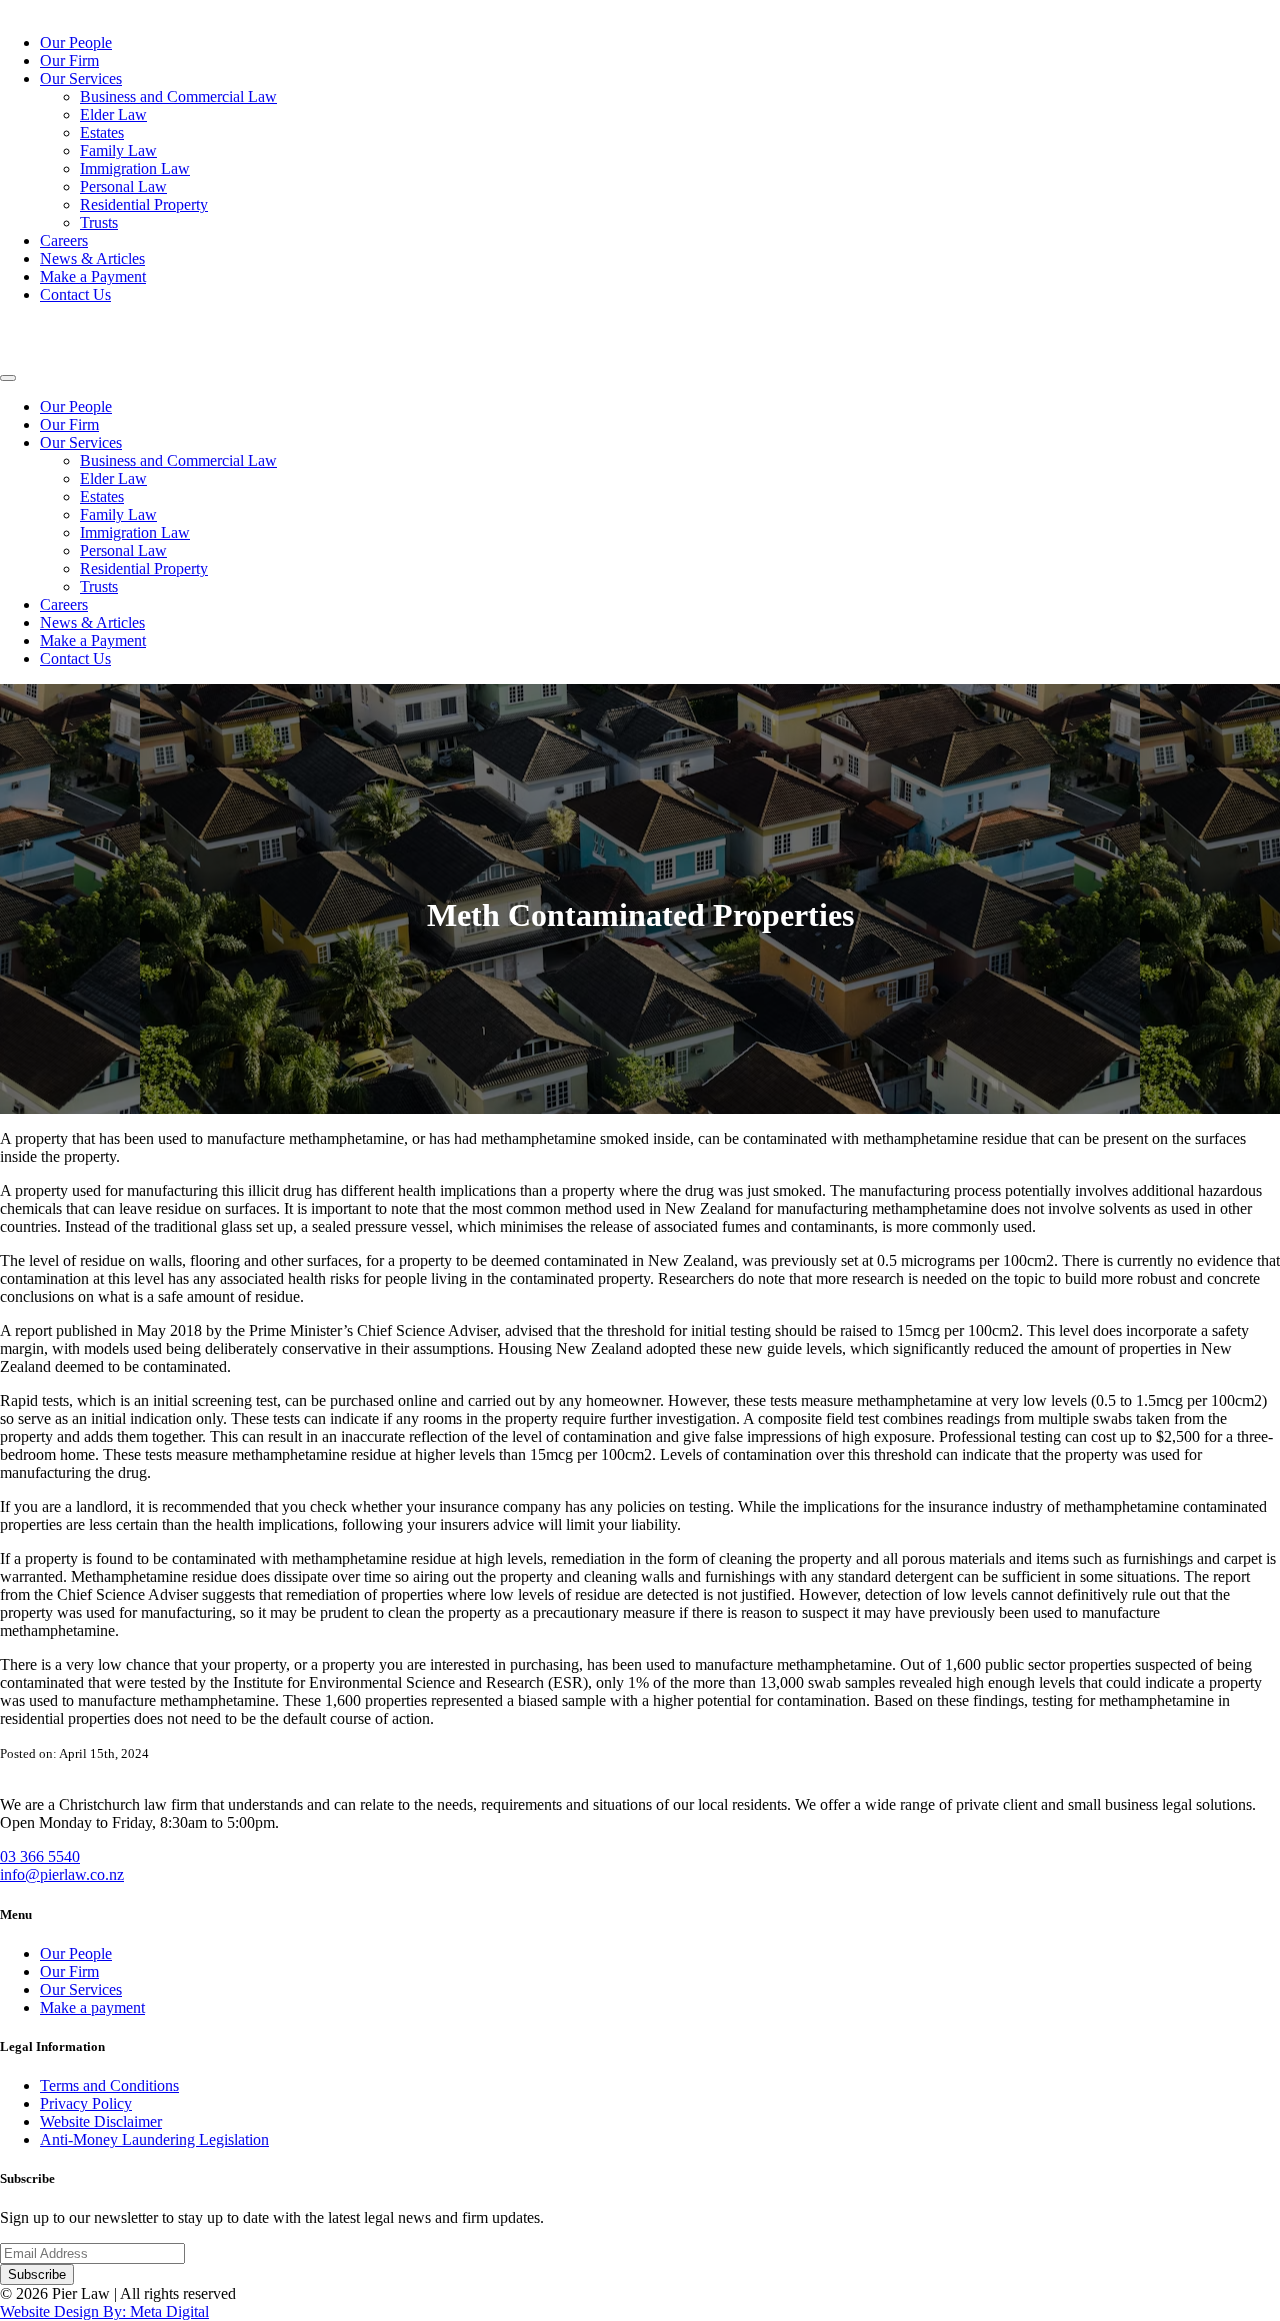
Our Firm (69, 60)
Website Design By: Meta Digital (104, 2311)
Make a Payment (93, 276)
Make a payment (92, 2007)
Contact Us (75, 294)
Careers (64, 240)
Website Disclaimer (101, 2121)
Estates (102, 132)
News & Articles (92, 258)
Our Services (81, 78)
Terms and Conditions (109, 2085)
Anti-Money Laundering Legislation (154, 2139)
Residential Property (144, 204)
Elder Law (113, 114)
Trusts (99, 222)
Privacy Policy (86, 2103)
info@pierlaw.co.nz (62, 1874)
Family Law (118, 150)
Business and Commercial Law (178, 96)
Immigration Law (135, 168)
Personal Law (123, 186)
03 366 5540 (40, 1856)
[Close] (8, 378)
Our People (76, 42)
